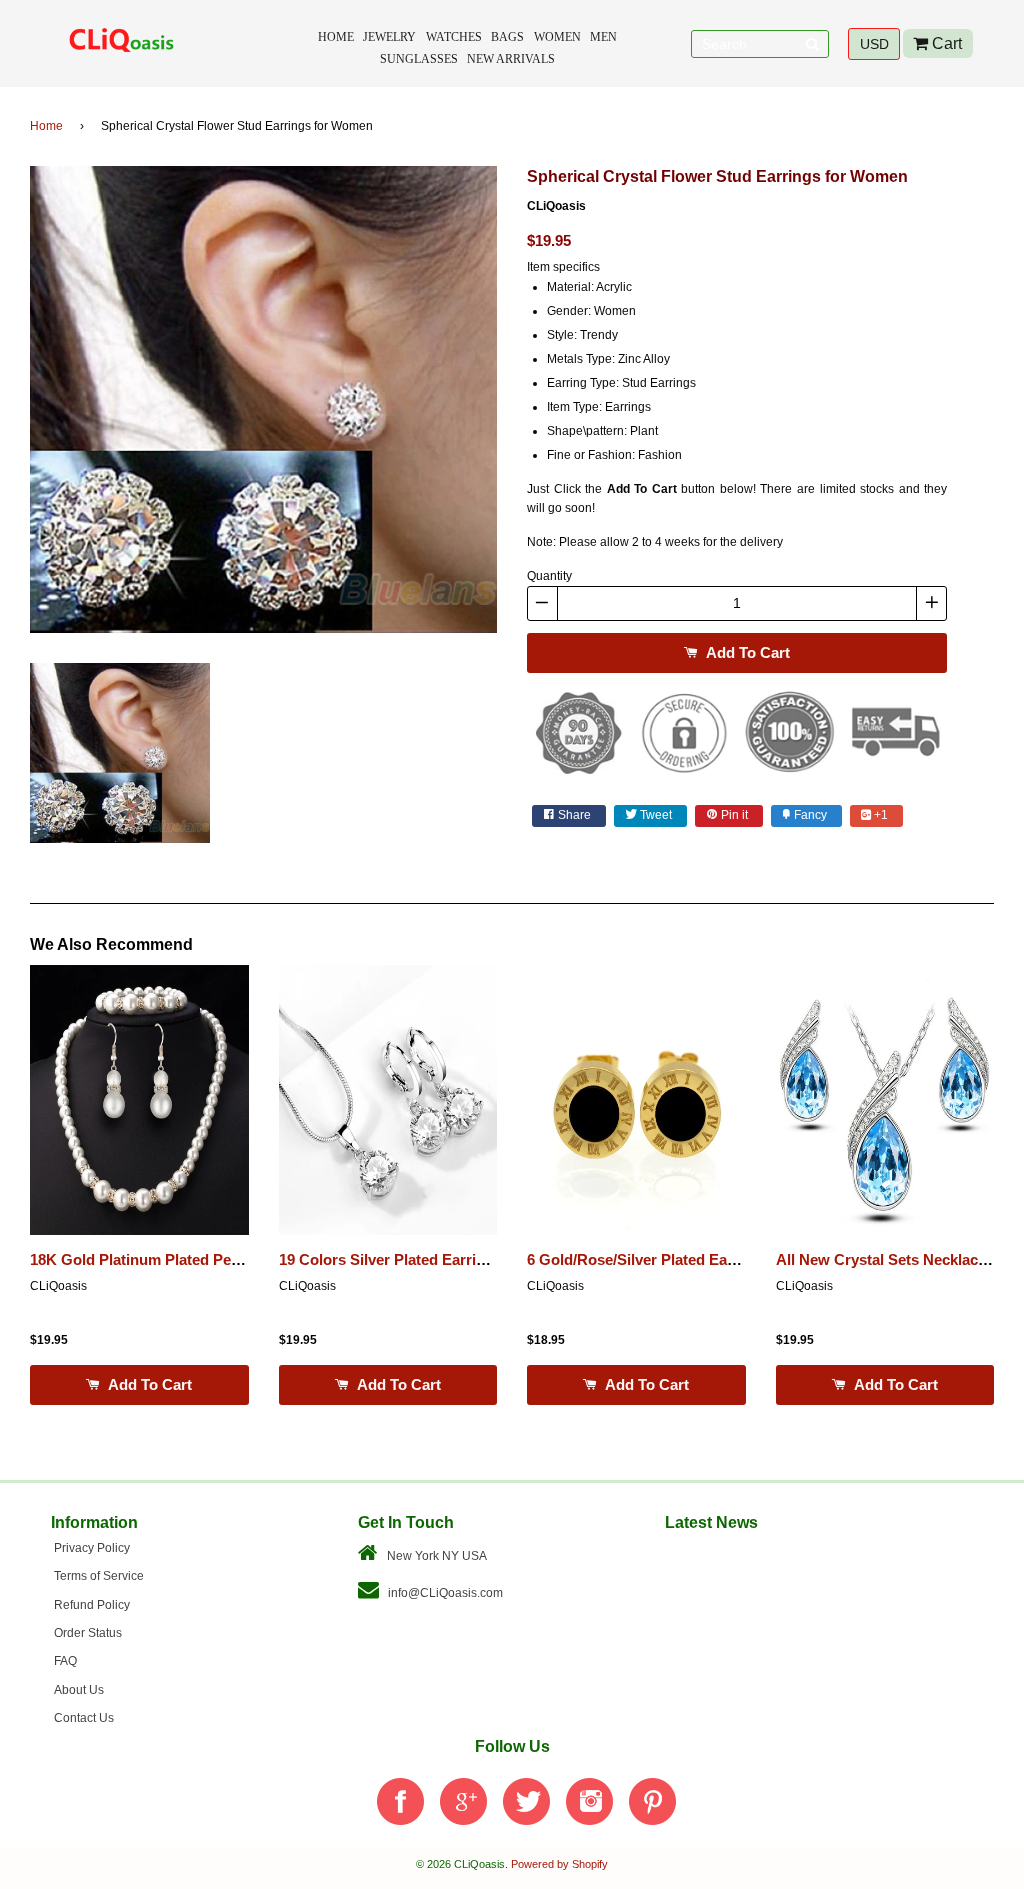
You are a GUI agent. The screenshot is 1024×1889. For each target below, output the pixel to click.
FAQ (65, 1661)
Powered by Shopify (559, 1864)
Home (336, 37)
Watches (454, 37)
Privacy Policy (92, 1548)
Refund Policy (92, 1605)
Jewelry (389, 37)
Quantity (549, 576)
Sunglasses (419, 59)
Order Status (88, 1633)
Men (603, 37)
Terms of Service (99, 1576)
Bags (507, 37)
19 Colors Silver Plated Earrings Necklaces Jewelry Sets (474, 1260)
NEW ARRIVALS (511, 59)
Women (557, 37)
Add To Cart (746, 652)
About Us (79, 1690)
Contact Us (84, 1718)
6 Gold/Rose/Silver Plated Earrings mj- (661, 1260)
